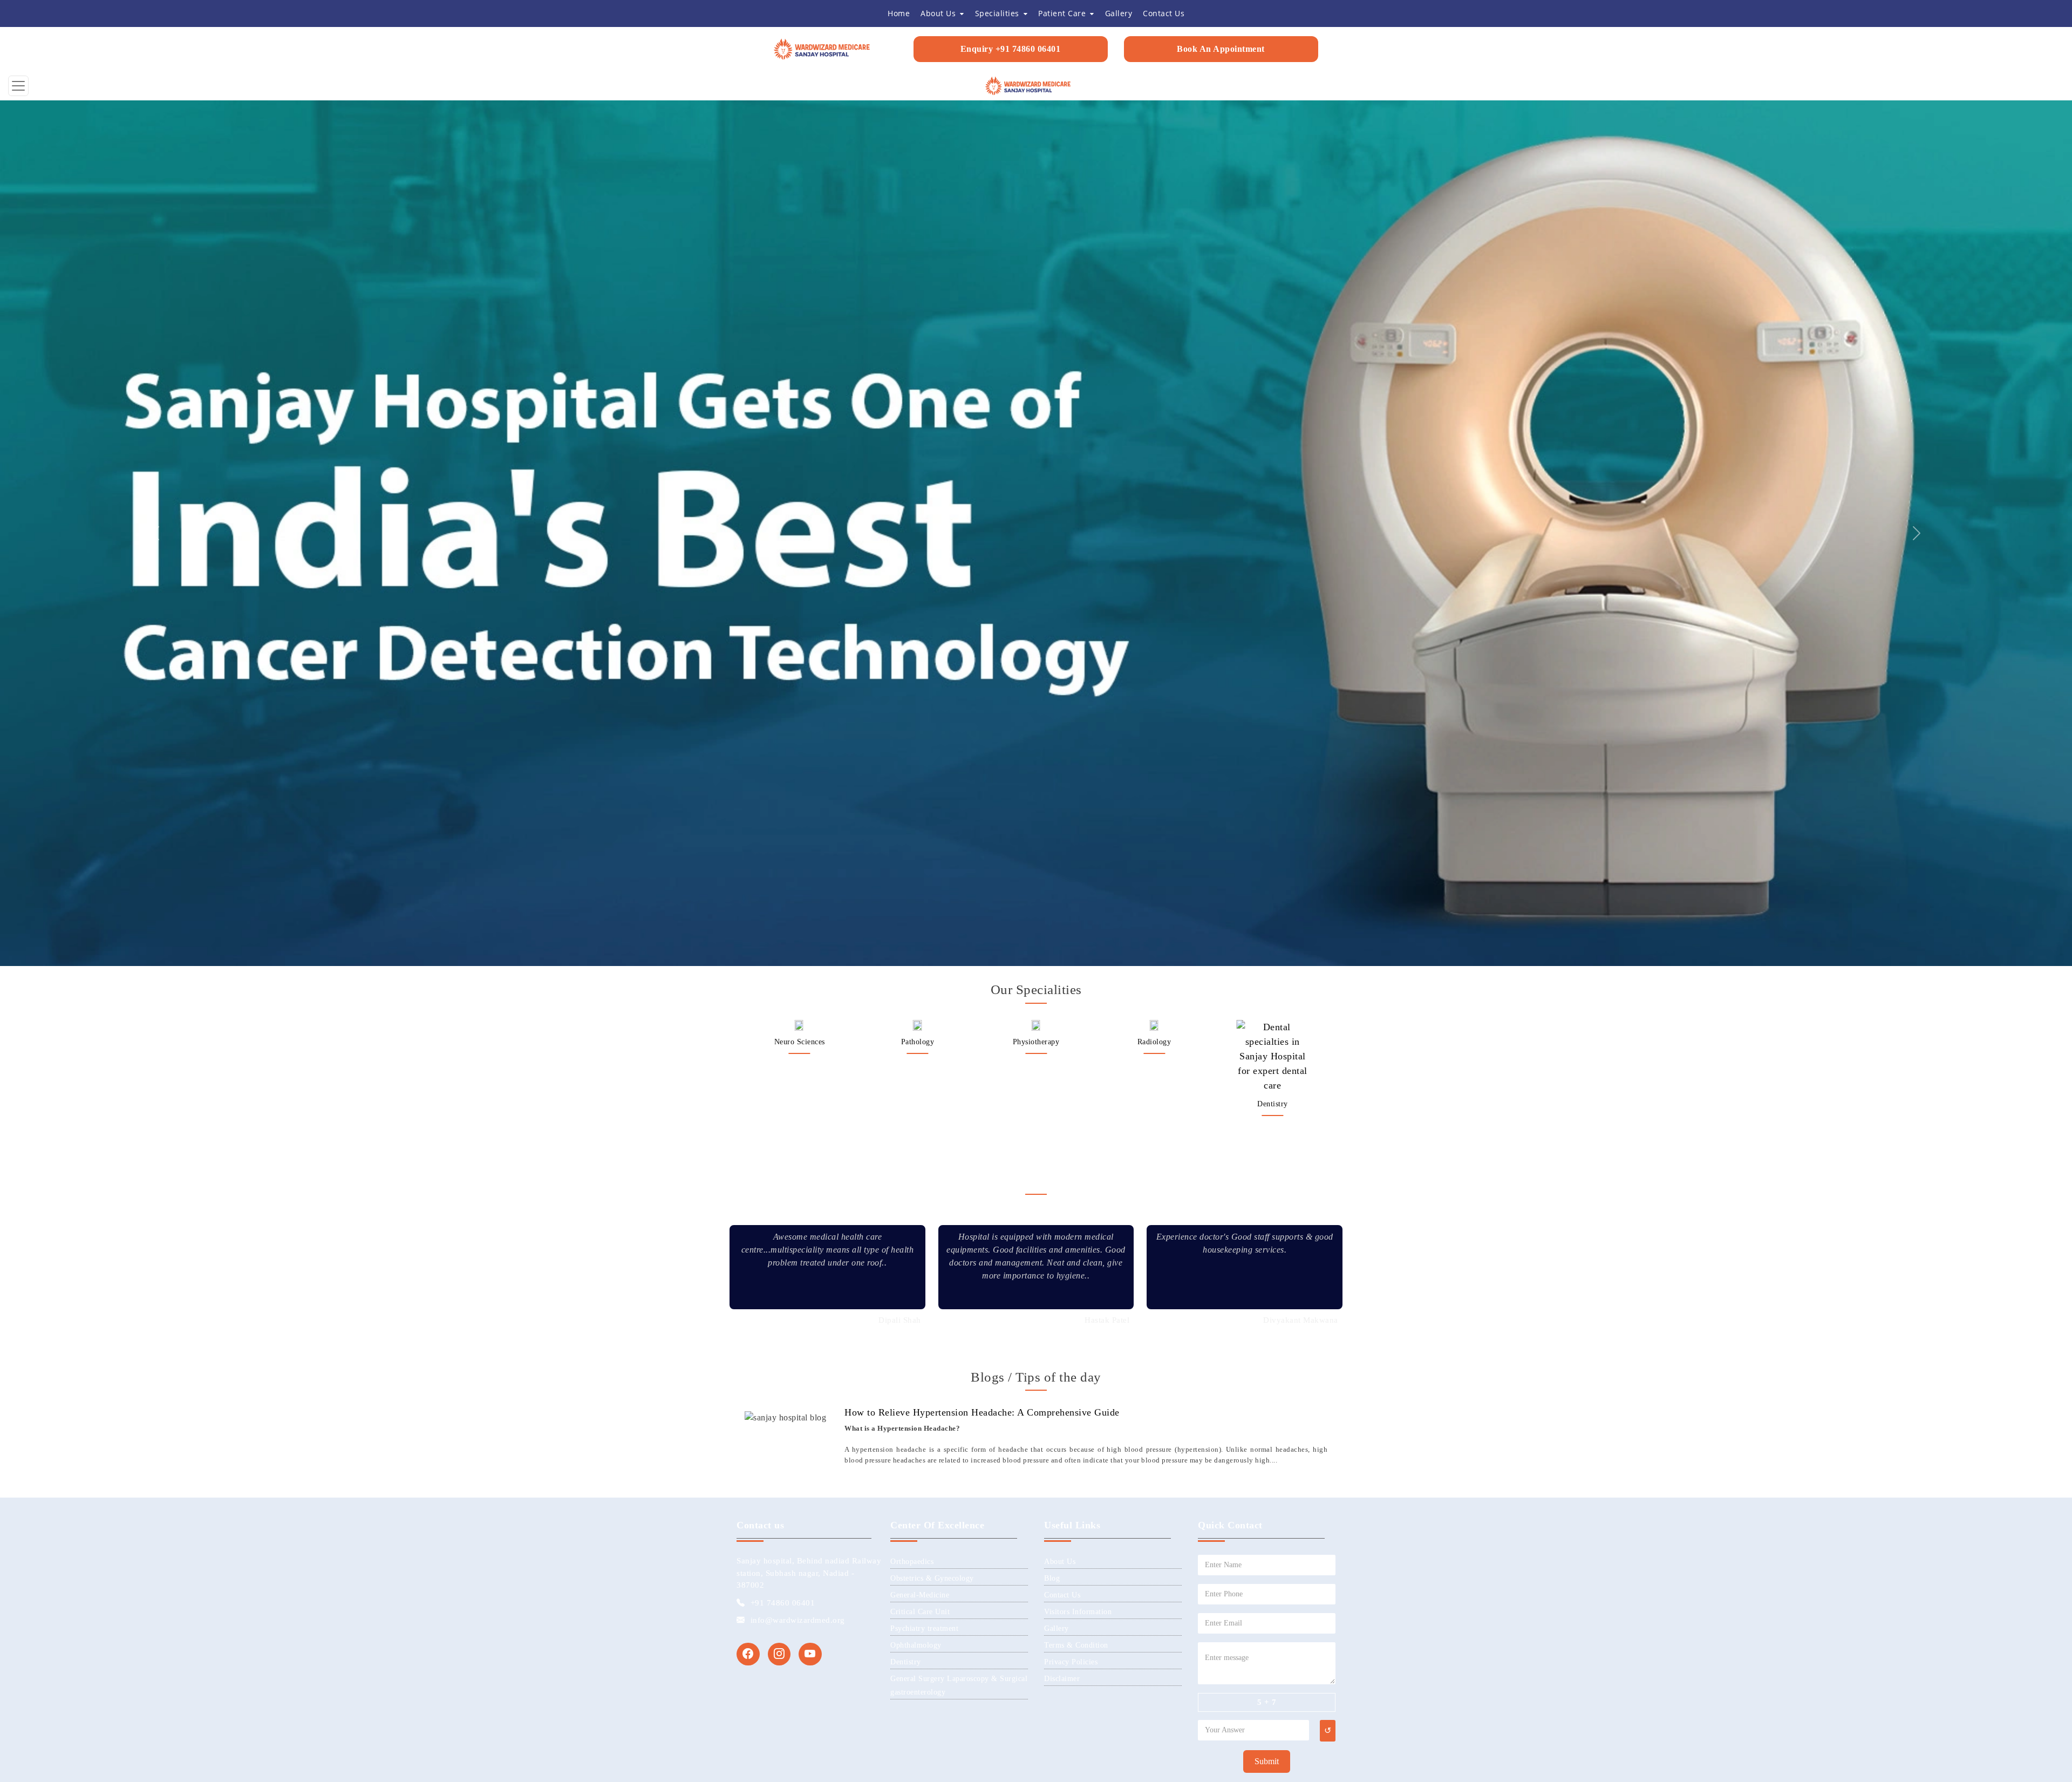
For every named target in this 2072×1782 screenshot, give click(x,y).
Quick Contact (1230, 672)
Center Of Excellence (937, 672)
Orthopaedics (1154, 237)
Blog (1052, 726)
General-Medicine (920, 742)
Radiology (799, 189)
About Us (1060, 709)
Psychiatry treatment (924, 776)
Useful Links (1072, 672)
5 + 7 (1267, 849)
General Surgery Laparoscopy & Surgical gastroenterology (1036, 200)
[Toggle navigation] (18, 86)
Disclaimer (1062, 826)
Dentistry (918, 251)
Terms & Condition (1076, 793)
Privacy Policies (1071, 809)
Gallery (1057, 776)
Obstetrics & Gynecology (932, 726)
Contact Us (1062, 742)
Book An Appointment (1221, 49)
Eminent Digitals (1150, 950)
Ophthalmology (916, 793)
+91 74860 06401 (783, 750)
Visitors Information (1078, 759)
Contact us (760, 672)
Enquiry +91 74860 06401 (1011, 49)
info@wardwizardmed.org (798, 767)
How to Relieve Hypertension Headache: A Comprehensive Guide (982, 560)
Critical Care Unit (920, 759)
